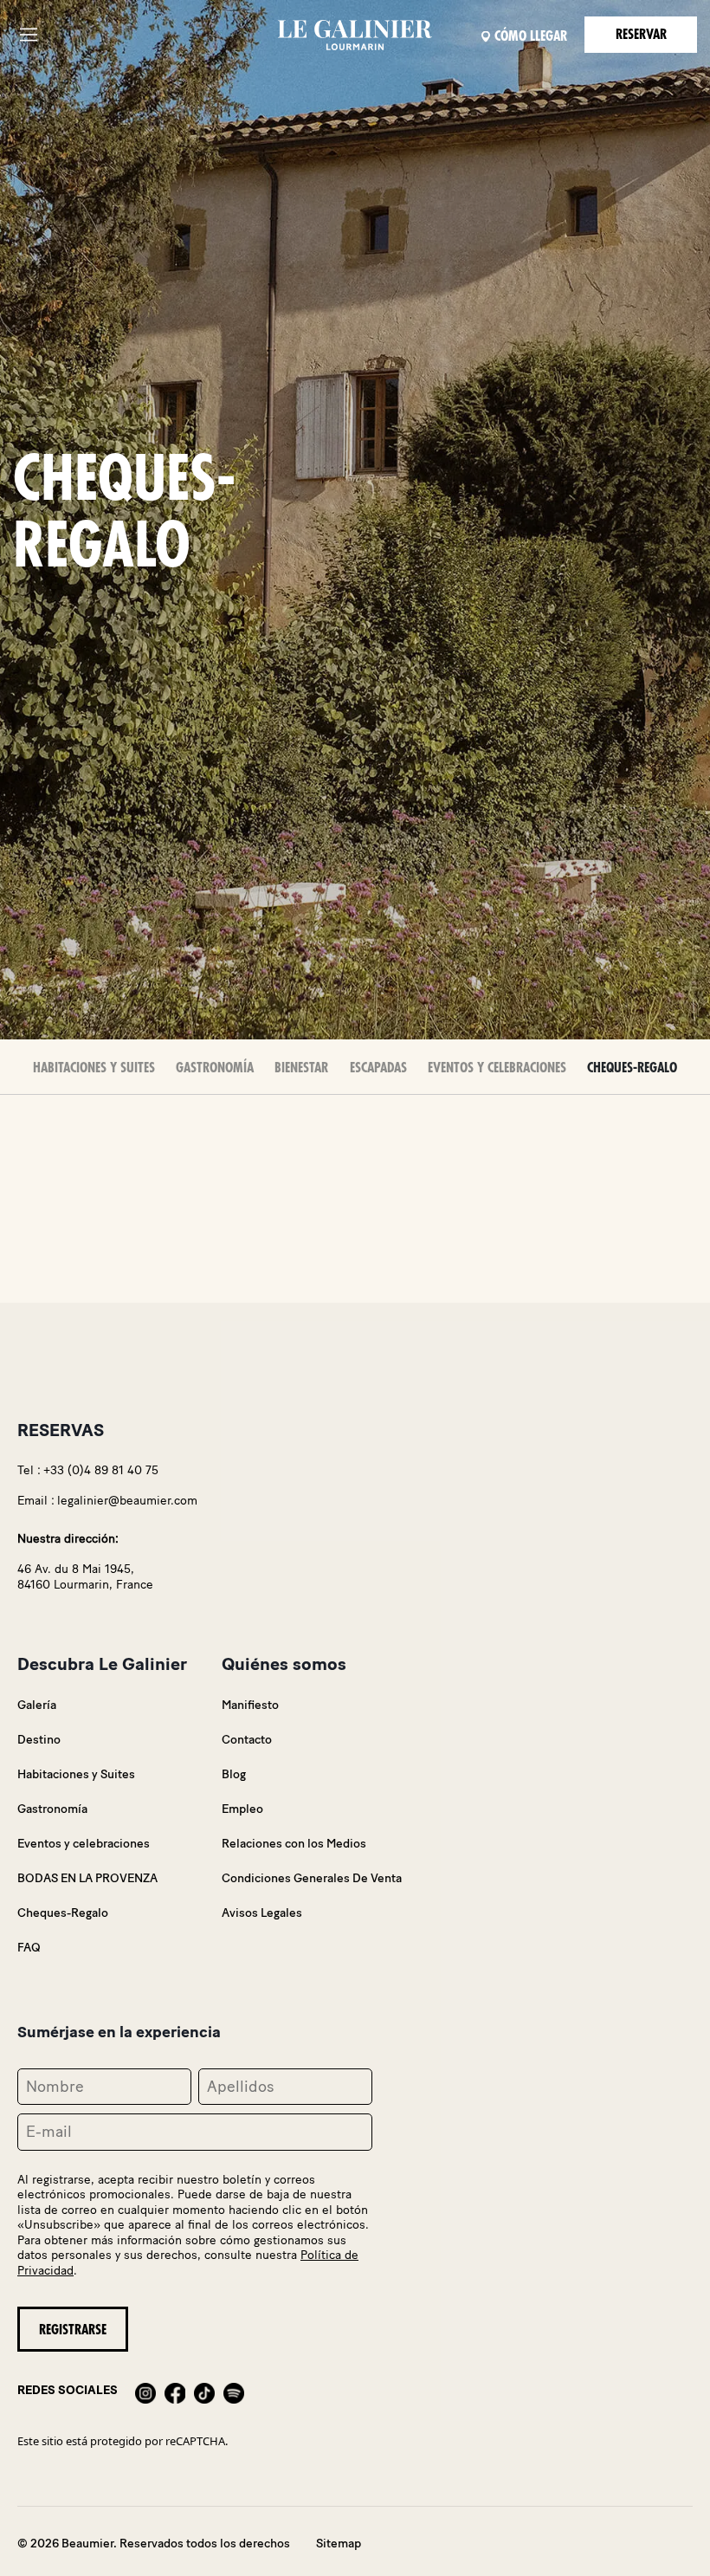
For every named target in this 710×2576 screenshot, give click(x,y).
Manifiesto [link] (250, 1705)
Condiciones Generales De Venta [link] (312, 1878)
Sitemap (339, 2544)
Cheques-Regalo (632, 1068)
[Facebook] (175, 2391)
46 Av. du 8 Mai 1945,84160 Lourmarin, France (85, 1577)
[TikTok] (204, 2391)
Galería (37, 1705)
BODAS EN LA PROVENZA (87, 1878)
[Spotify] (234, 2391)
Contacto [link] (247, 1740)
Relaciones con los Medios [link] (294, 1844)
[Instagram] (145, 2391)
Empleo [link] (242, 1809)
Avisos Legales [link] (262, 1913)
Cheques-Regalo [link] (63, 1913)
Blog (234, 1774)
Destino (39, 1740)
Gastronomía (215, 1068)
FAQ (29, 1948)
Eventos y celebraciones (497, 1068)
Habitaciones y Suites (94, 1068)
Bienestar (301, 1068)
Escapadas (378, 1068)
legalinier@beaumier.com (127, 1501)
